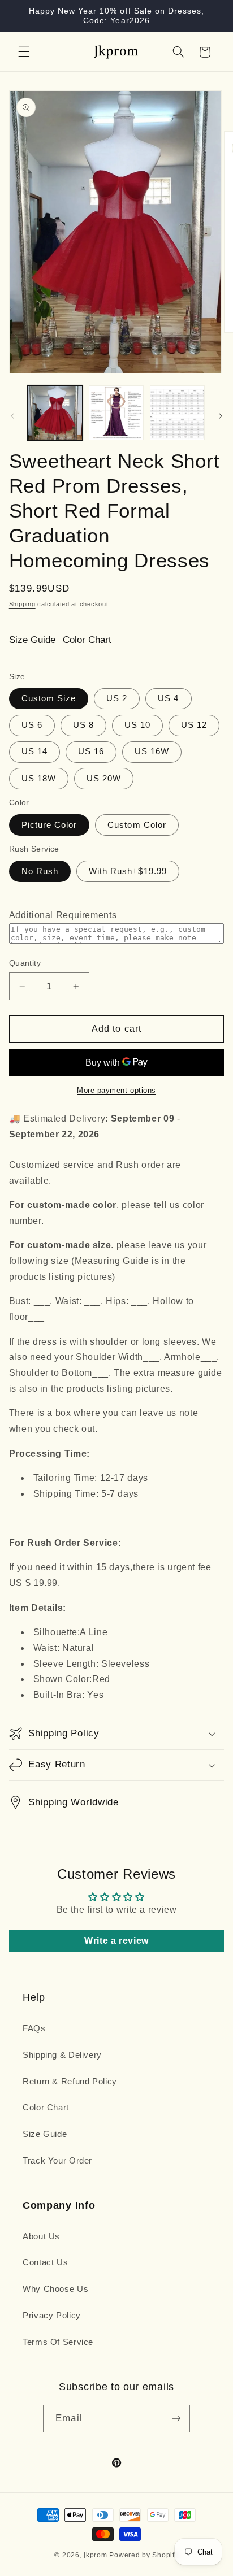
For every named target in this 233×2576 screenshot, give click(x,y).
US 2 (117, 698)
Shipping (22, 604)
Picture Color (49, 825)
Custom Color (137, 825)
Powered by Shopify (144, 2555)
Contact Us (45, 2262)
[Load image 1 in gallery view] (55, 413)
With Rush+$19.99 (128, 871)
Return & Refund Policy (70, 2082)
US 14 (34, 751)
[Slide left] (12, 416)
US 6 (32, 725)
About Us (41, 2236)
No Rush (40, 871)
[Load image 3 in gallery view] (177, 413)
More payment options (116, 1091)
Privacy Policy (52, 2316)
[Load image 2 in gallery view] (116, 413)
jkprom (95, 2555)
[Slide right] (221, 416)
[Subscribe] (176, 2419)
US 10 (137, 725)
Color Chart (87, 640)
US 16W (152, 751)
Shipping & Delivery (62, 2055)
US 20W (104, 779)
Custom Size (49, 698)
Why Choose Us (55, 2289)
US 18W (39, 779)
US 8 (83, 725)
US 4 (168, 698)
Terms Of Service (58, 2342)
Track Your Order (57, 2161)
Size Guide (32, 640)
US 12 (194, 725)
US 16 (91, 751)
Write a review (116, 1941)
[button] (24, 52)
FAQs (34, 2028)
